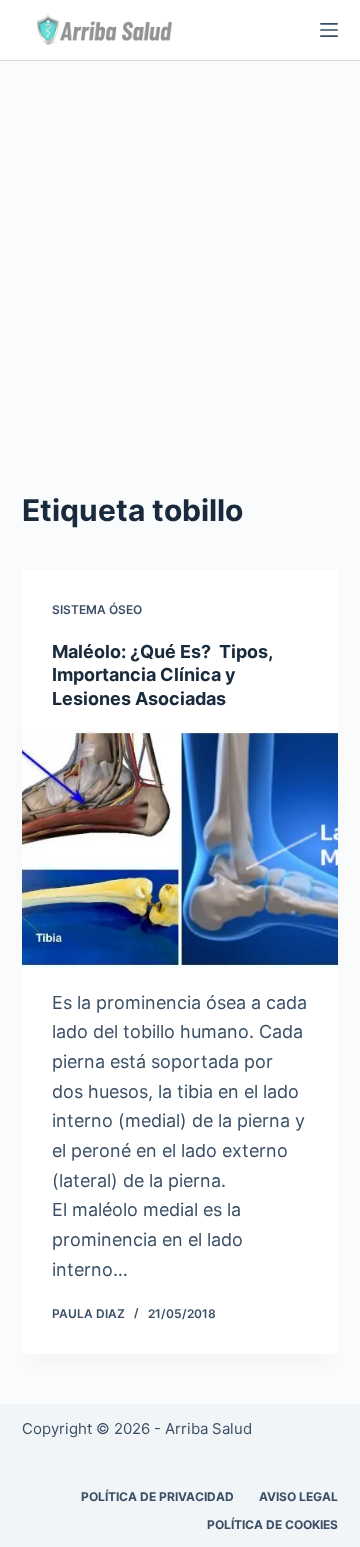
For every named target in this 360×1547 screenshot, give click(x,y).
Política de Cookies (272, 1524)
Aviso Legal (298, 1496)
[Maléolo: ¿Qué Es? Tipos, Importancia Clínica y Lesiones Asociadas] (180, 849)
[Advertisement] (180, 251)
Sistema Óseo (97, 609)
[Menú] (329, 30)
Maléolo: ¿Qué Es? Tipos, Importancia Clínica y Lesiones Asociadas (162, 675)
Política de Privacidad (157, 1496)
